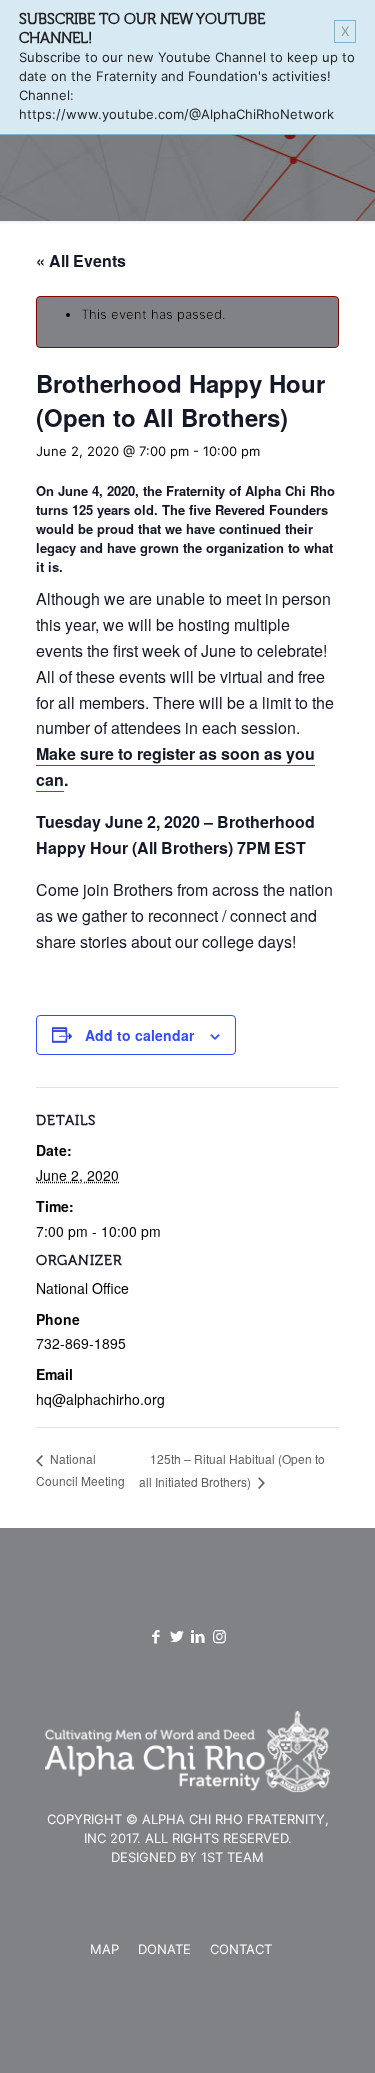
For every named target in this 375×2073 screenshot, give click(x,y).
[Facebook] (156, 1636)
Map (104, 1949)
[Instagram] (219, 1636)
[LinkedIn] (198, 1636)
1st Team (232, 1857)
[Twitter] (177, 1636)
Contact (241, 1949)
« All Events (81, 260)
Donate (164, 1949)
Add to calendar (139, 1035)
